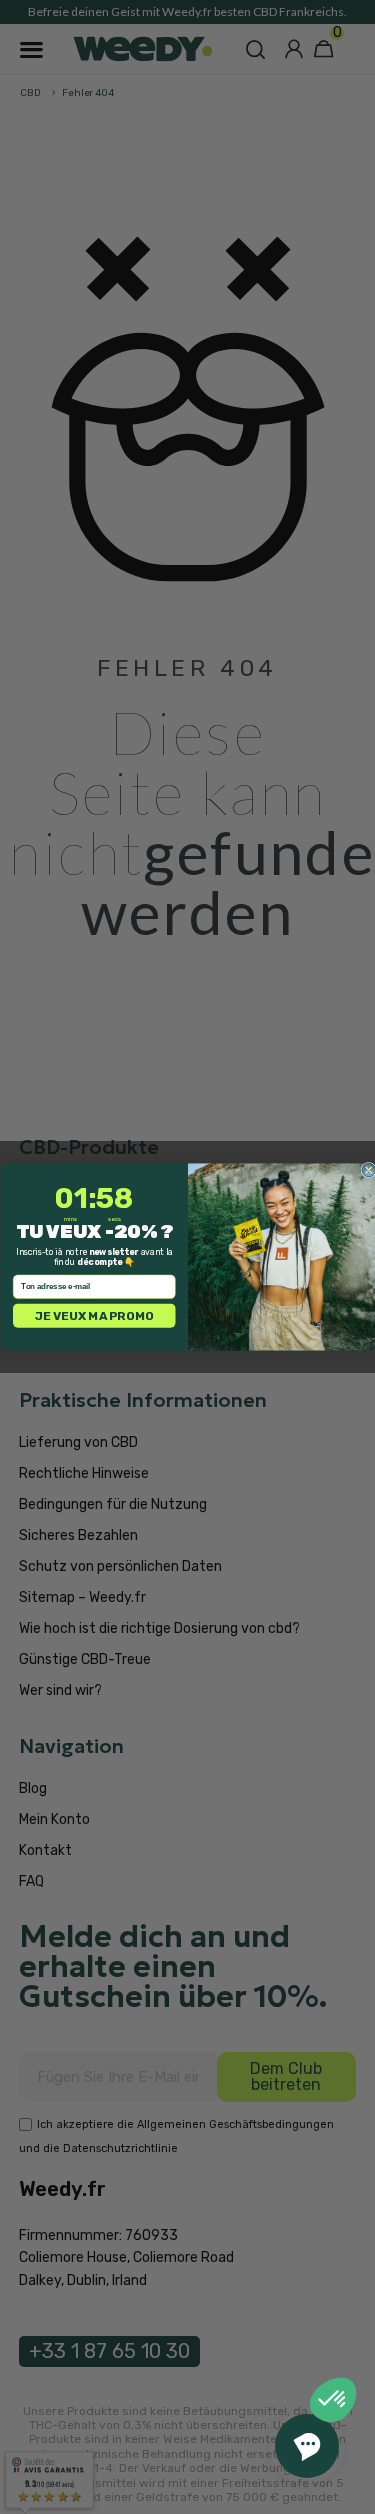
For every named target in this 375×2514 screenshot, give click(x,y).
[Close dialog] (368, 1169)
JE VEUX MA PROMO (94, 1316)
